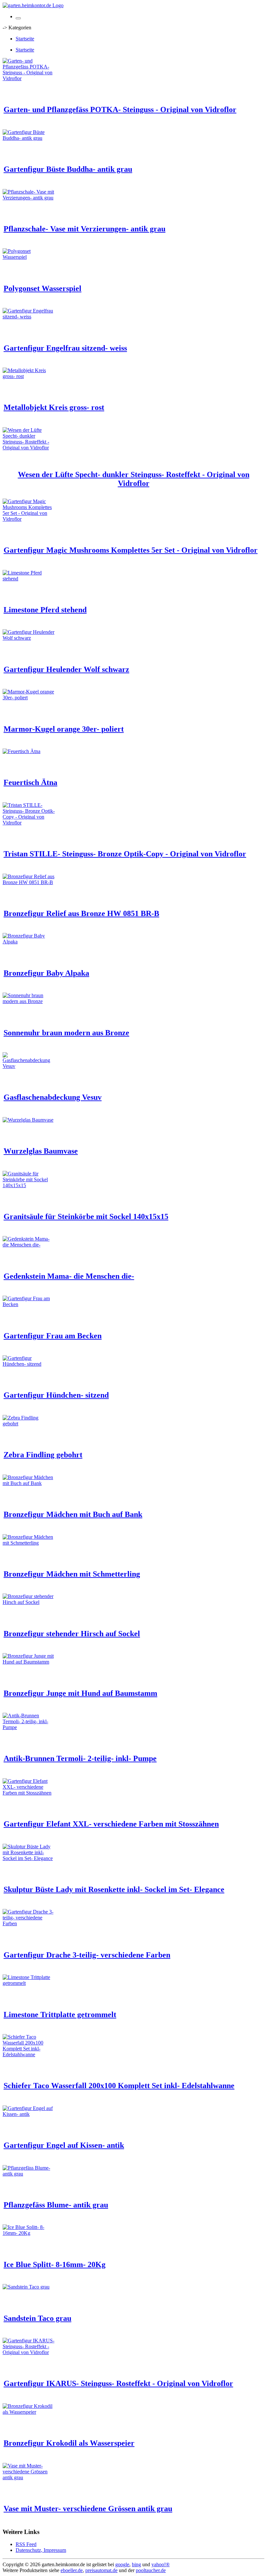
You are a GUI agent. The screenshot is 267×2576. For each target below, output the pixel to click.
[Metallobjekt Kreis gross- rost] (29, 376)
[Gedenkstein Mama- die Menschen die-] (29, 1245)
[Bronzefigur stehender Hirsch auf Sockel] (29, 1602)
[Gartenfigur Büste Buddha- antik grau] (29, 138)
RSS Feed (26, 2544)
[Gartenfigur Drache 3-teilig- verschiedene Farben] (29, 1923)
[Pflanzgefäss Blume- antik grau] (29, 2174)
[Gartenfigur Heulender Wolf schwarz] (29, 638)
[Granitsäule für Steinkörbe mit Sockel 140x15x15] (29, 1185)
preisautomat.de (101, 2570)
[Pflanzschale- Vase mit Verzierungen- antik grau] (29, 198)
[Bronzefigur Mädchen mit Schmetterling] (29, 1543)
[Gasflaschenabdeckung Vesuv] (29, 1066)
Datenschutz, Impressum (41, 2550)
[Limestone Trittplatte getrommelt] (29, 1983)
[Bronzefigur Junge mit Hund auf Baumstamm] (29, 1662)
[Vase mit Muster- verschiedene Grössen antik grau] (29, 2477)
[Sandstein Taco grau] (26, 2287)
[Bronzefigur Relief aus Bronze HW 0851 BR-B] (29, 882)
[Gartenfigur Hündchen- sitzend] (29, 1364)
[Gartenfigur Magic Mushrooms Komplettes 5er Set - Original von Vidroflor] (29, 519)
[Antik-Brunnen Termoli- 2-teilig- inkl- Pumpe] (29, 1727)
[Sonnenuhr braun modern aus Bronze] (29, 1001)
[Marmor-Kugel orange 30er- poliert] (29, 698)
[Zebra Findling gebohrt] (29, 1424)
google (122, 2564)
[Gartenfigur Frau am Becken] (29, 1304)
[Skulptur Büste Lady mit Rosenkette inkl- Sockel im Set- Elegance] (29, 1858)
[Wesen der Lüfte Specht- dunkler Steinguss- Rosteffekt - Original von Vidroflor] (29, 448)
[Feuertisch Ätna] (21, 751)
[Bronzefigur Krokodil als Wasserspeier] (29, 2412)
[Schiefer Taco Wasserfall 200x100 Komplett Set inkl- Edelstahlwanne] (29, 2054)
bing (136, 2564)
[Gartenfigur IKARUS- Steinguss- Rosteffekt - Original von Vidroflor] (29, 2352)
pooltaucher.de (151, 2570)
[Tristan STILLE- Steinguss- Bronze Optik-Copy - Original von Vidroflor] (29, 823)
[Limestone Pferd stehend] (29, 579)
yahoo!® (161, 2564)
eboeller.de (72, 2570)
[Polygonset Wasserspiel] (29, 257)
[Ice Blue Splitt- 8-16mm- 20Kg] (29, 2233)
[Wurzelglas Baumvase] (28, 1120)
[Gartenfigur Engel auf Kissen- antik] (29, 2114)
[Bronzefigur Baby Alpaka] (29, 942)
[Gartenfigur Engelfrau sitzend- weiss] (29, 317)
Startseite (25, 39)
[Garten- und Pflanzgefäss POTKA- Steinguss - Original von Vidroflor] (29, 78)
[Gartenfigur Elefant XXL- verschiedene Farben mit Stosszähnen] (29, 1793)
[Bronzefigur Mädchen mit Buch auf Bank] (29, 1483)
